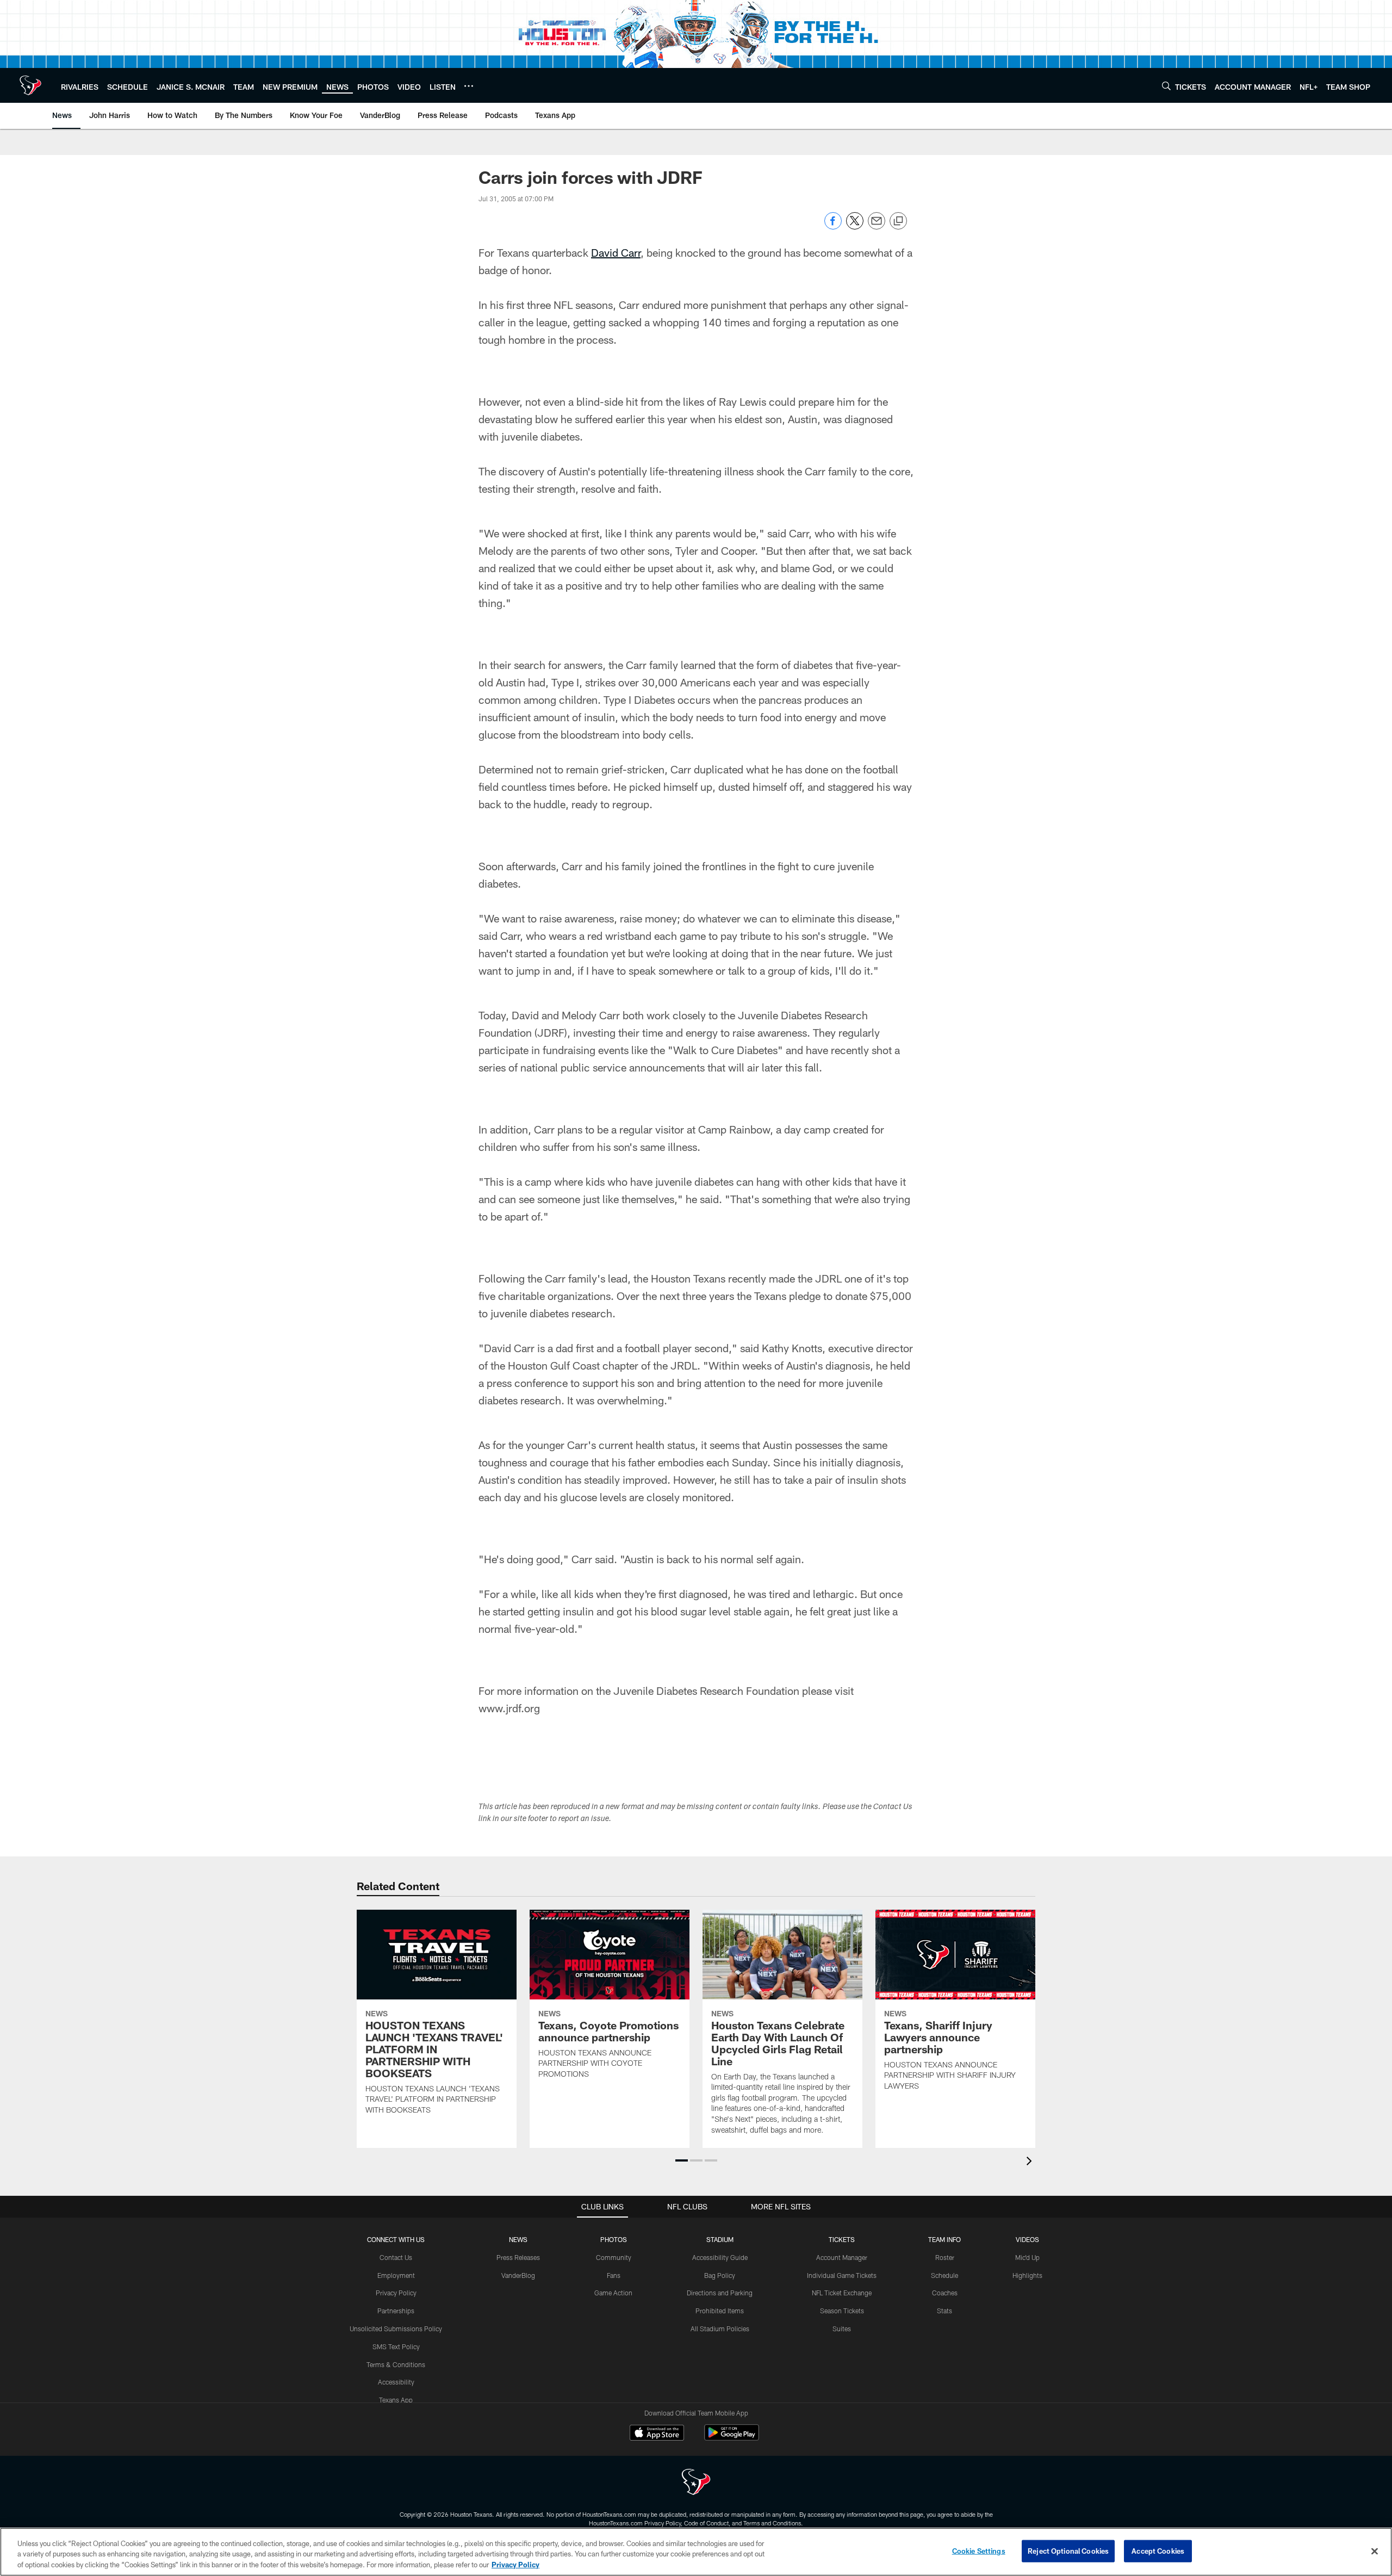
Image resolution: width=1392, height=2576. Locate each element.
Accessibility (396, 2382)
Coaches (945, 2293)
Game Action (613, 2293)
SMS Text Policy (396, 2346)
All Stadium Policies (720, 2329)
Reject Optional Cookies (1068, 2550)
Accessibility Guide (720, 2257)
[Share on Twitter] (855, 227)
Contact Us (396, 2257)
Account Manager (842, 2257)
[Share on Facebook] (833, 227)
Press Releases (518, 2257)
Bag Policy (720, 2275)
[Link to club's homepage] (30, 85)
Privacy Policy (396, 2293)
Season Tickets (842, 2311)
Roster (945, 2257)
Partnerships (396, 2311)
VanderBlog (518, 2275)
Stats (944, 2311)
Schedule (944, 2275)
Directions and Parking (720, 2293)
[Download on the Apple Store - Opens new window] (657, 2434)
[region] (696, 2552)
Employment (396, 2275)
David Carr (616, 252)
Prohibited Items (720, 2311)
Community (614, 2257)
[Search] (1166, 86)
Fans (614, 2275)
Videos (1027, 2239)
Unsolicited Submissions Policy (396, 2329)
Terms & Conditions (396, 2364)
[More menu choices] (469, 86)
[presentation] (1031, 2162)
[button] (682, 2160)
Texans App (396, 2400)
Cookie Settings (979, 2550)
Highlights (1027, 2275)
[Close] (1375, 2551)
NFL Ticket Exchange (842, 2293)
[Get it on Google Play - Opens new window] (732, 2438)
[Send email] (877, 227)
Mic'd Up (1027, 2257)
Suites (842, 2329)
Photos (614, 2239)
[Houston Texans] (696, 2483)
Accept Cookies (1158, 2550)
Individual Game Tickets (842, 2275)
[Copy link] (898, 221)
